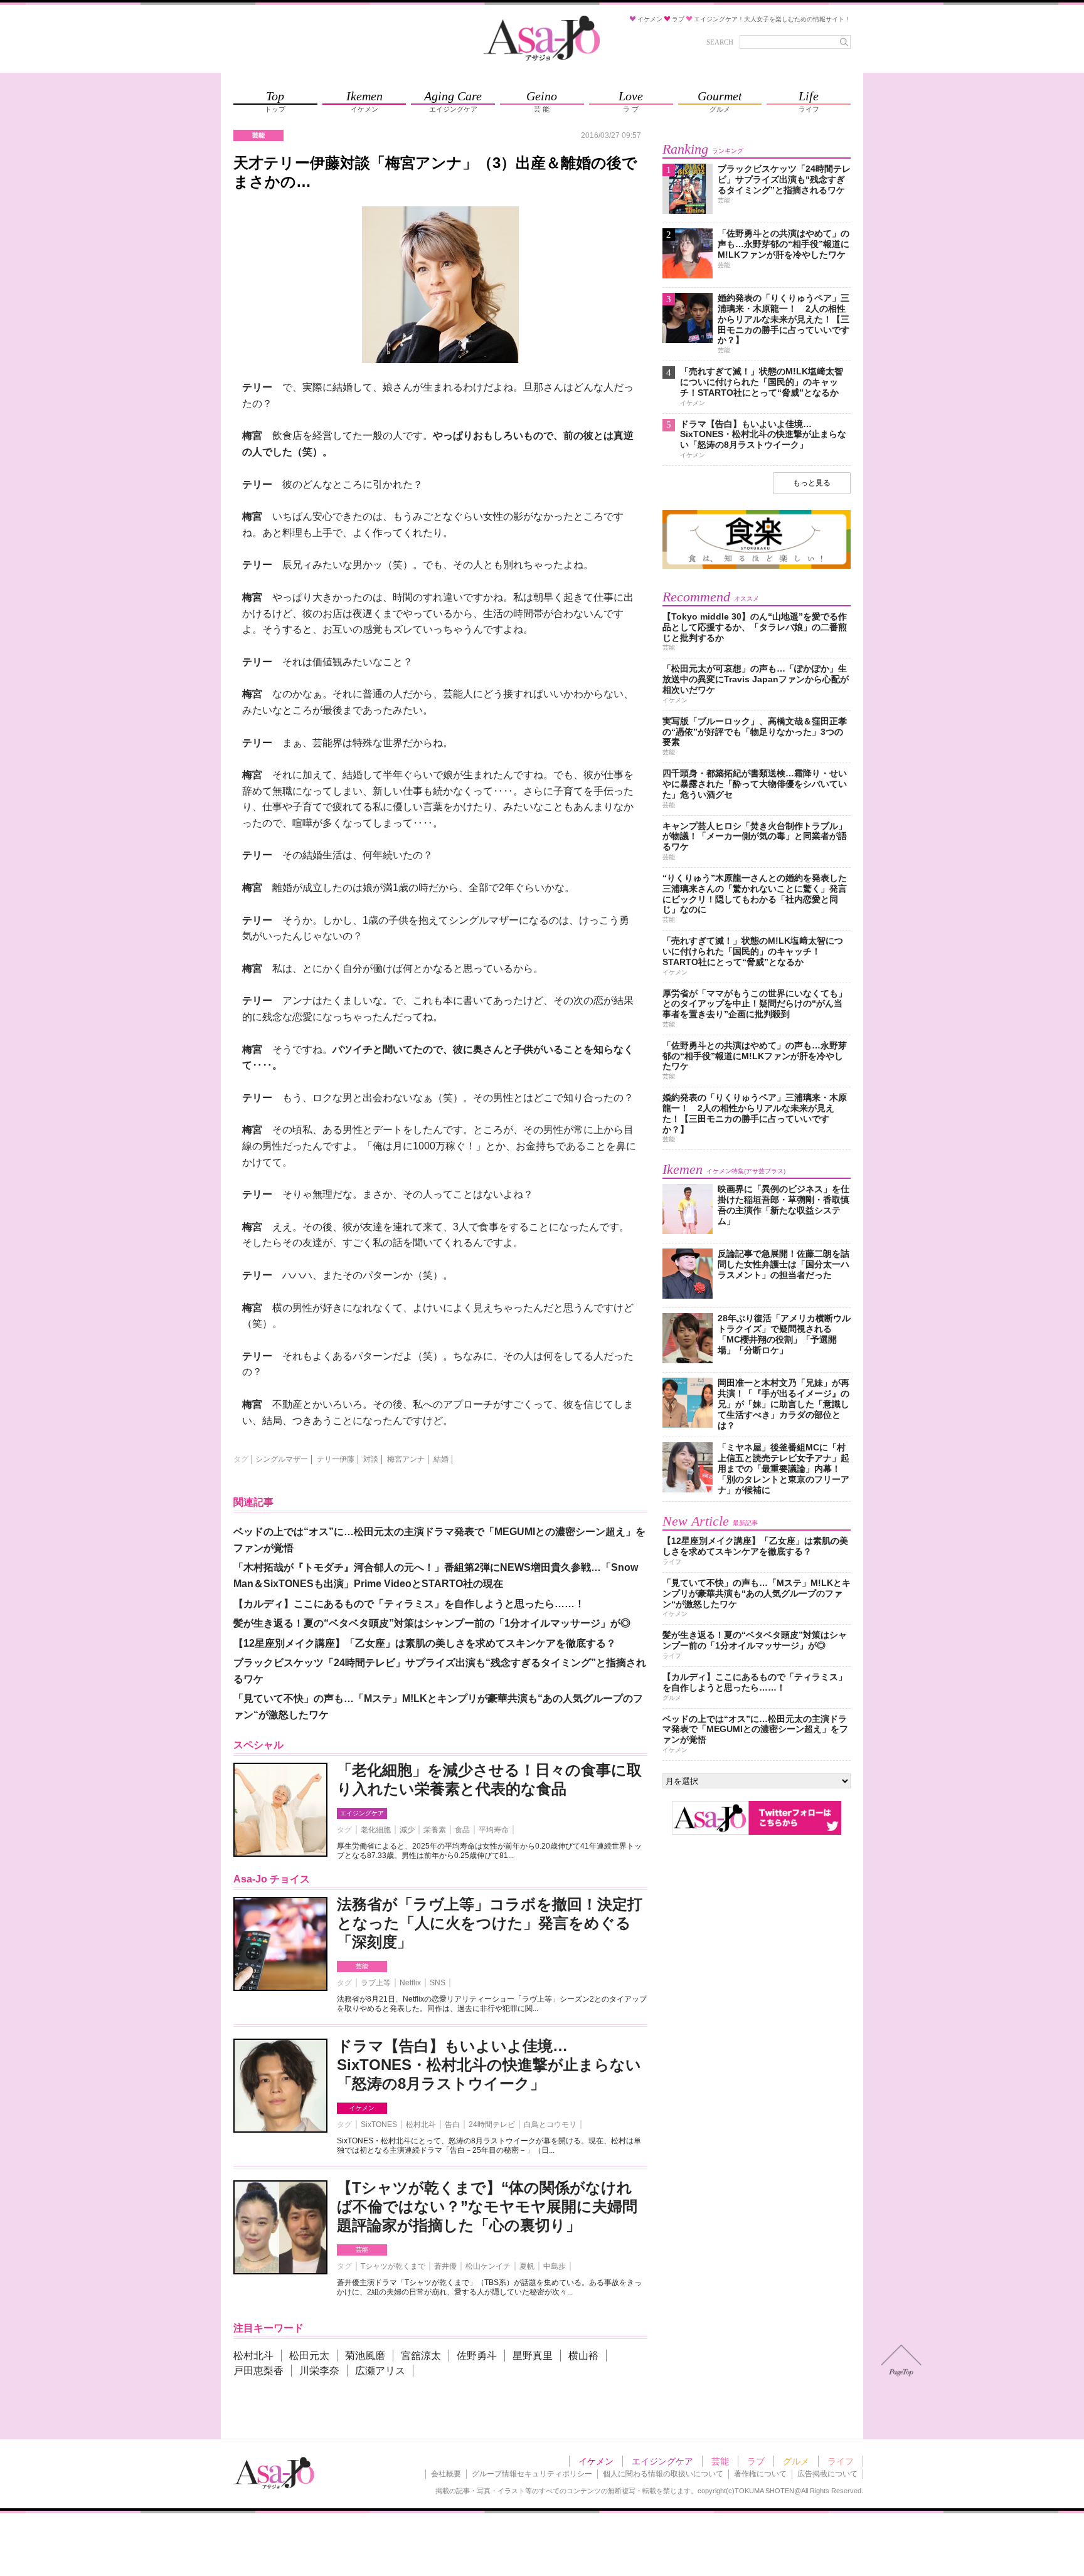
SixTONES (379, 2125)
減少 (407, 1830)
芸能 (362, 1966)
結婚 (441, 1459)
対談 (371, 1459)
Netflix (410, 1983)
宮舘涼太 (421, 2356)
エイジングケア (362, 1813)
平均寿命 (494, 1830)
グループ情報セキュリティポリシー (532, 2474)
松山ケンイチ (488, 2266)
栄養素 (435, 1830)
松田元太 (309, 2356)
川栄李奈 (319, 2371)
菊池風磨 (365, 2356)
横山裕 (583, 2356)
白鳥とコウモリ (550, 2125)
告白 (452, 2125)
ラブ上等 (376, 1983)
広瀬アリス (380, 2371)
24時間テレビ (492, 2125)
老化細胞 (376, 1830)
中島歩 (555, 2266)
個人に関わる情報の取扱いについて (663, 2474)
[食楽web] (757, 567)
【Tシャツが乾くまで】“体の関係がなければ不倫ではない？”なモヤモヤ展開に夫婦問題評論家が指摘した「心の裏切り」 (487, 2206)
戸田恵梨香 (258, 2371)
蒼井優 (445, 2266)
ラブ (756, 2461)
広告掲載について (827, 2474)
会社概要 (446, 2474)
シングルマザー (282, 1459)
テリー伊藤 (336, 1459)
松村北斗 (421, 2125)
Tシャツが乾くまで (393, 2266)
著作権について (760, 2474)
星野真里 (533, 2356)
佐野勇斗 (477, 2356)
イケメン (362, 2108)
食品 (462, 1830)
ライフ (841, 2461)
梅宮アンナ (406, 1459)
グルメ (796, 2461)
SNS (438, 1983)
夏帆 (527, 2266)
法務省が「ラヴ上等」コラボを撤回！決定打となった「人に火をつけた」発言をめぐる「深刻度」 (490, 1923)
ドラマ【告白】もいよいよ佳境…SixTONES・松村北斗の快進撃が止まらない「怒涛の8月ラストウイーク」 (489, 2065)
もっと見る (812, 483)
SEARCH (720, 42)
